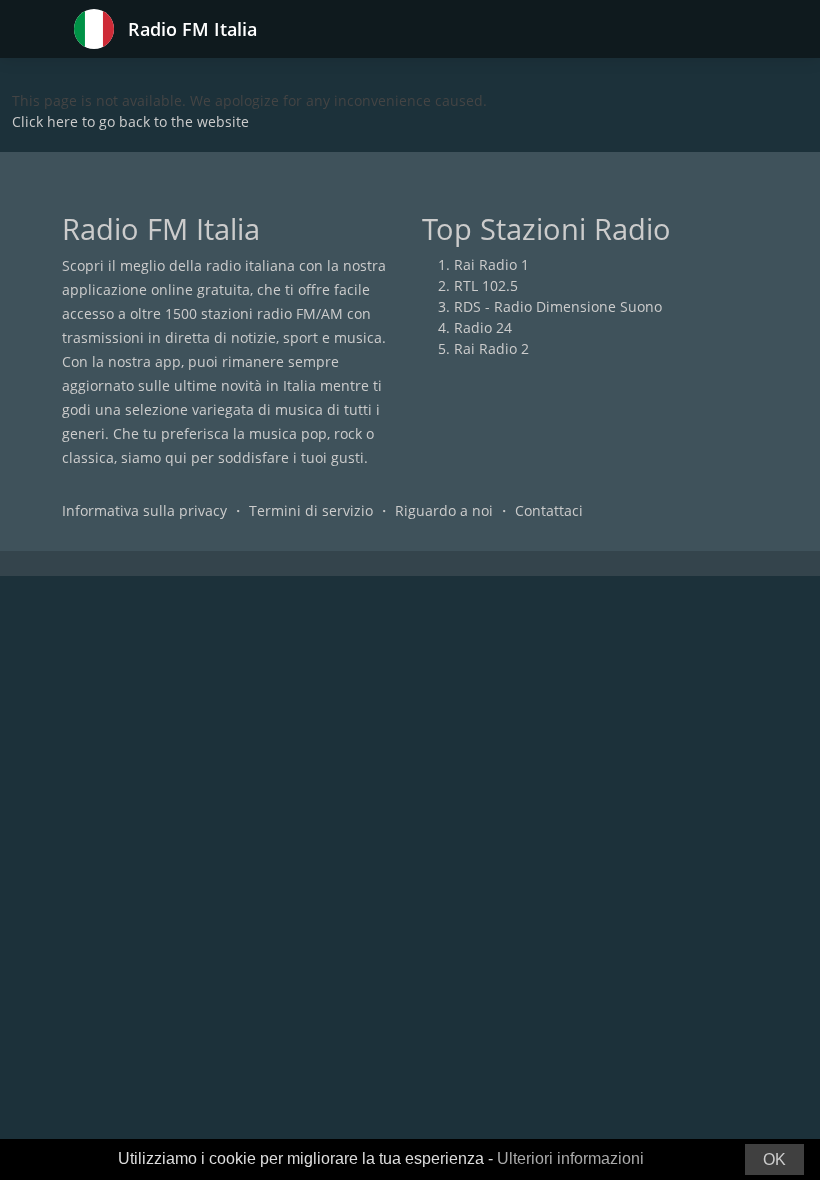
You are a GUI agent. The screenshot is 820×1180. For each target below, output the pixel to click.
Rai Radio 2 (491, 348)
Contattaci (549, 510)
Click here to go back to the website (130, 121)
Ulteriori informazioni (570, 1158)
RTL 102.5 (486, 285)
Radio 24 (483, 327)
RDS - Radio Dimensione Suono (558, 306)
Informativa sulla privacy (144, 510)
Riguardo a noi (444, 510)
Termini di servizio (311, 510)
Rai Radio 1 (491, 264)
